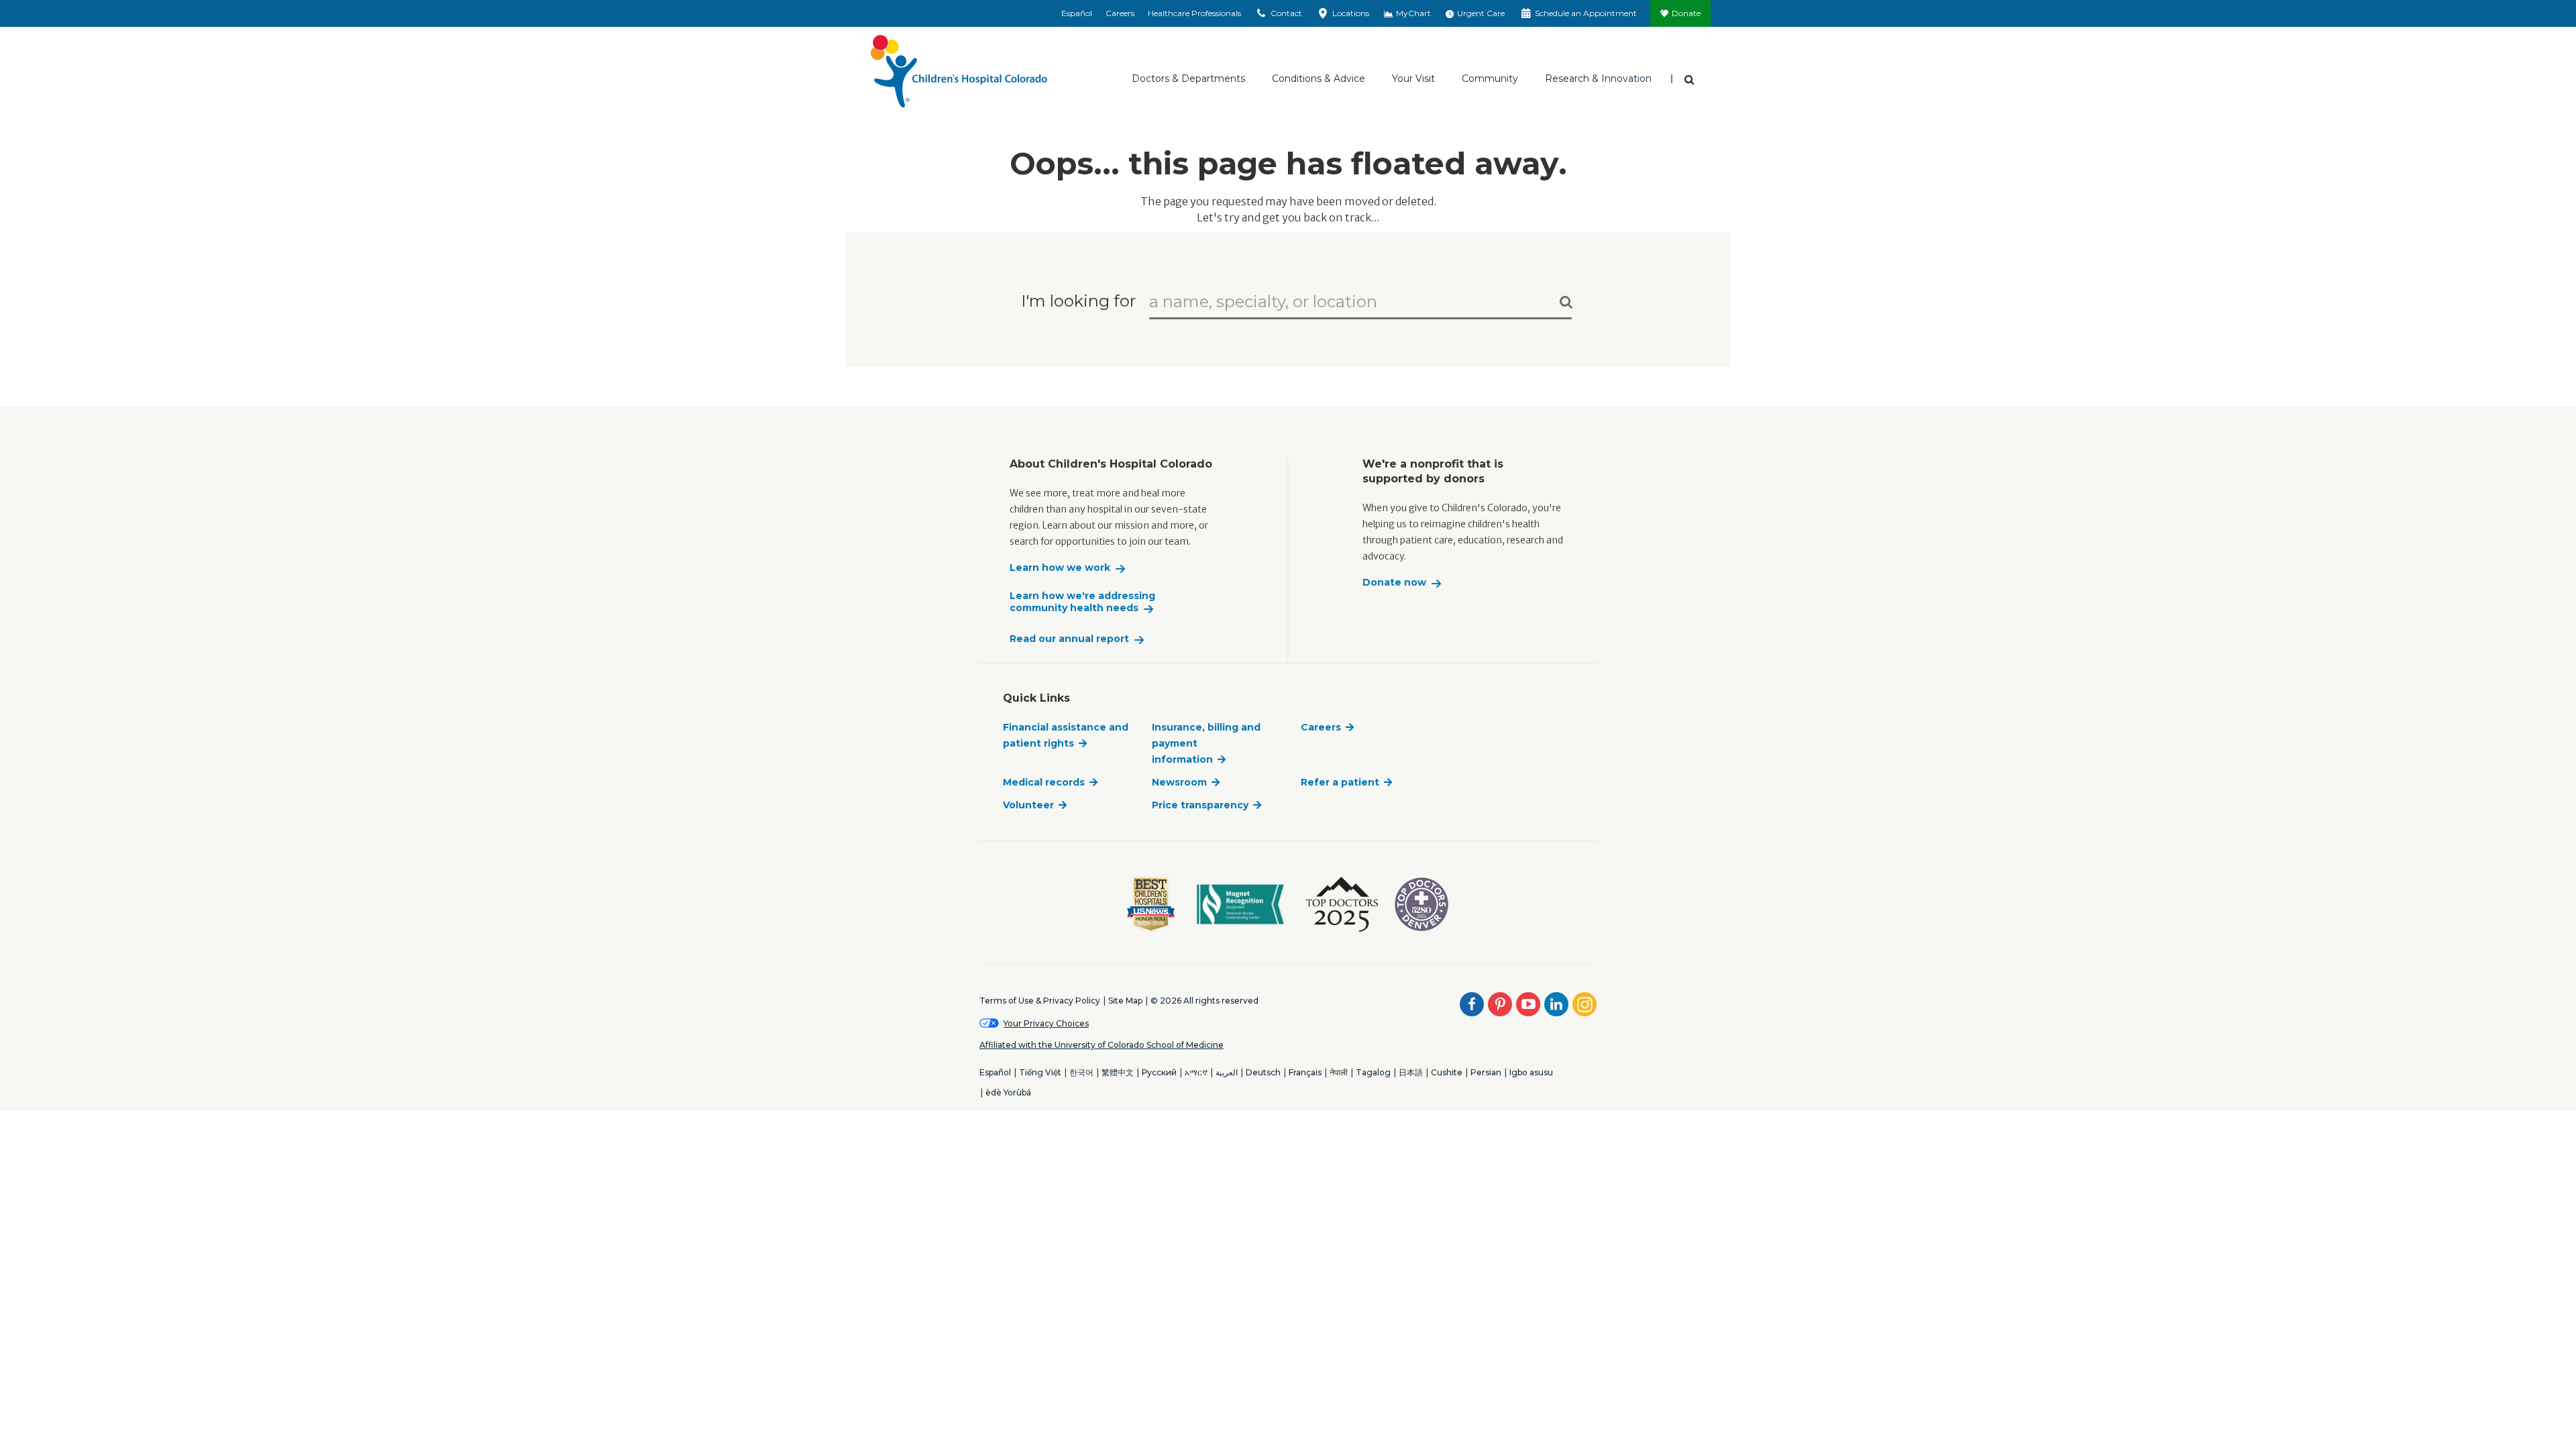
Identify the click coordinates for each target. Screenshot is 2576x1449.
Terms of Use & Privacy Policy (1040, 1001)
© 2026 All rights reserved (1204, 1001)
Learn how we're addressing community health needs (1082, 602)
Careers (1120, 13)
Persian (1486, 1072)
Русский (1159, 1072)
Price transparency (1200, 805)
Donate (1686, 13)
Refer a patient (1340, 782)
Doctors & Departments (1188, 78)
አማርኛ (1196, 1072)
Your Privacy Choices (1046, 1023)
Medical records (1044, 782)
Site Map (1125, 1001)
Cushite (1447, 1072)
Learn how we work (1060, 568)
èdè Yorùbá (1008, 1092)
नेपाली (1339, 1072)
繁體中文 (1118, 1072)
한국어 (1081, 1072)
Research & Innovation (1598, 78)
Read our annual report (1069, 639)
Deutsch (1263, 1072)
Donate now (1394, 583)
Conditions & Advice (1319, 78)
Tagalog (1373, 1072)
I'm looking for (1078, 300)
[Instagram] (1585, 1004)
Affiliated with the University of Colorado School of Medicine (1102, 1045)
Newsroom (1179, 782)
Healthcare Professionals (1194, 13)
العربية (1227, 1072)
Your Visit (1413, 78)
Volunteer (1028, 805)
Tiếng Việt (1040, 1072)
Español (1077, 13)
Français (1305, 1072)
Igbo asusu (1531, 1072)
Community (1490, 78)
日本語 (1411, 1072)
